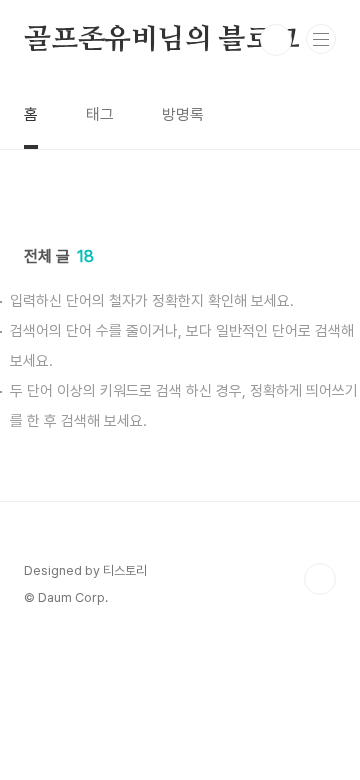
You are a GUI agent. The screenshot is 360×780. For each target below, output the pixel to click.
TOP (320, 579)
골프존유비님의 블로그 (162, 40)
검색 (276, 40)
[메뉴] (321, 39)
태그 (100, 114)
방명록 (183, 114)
